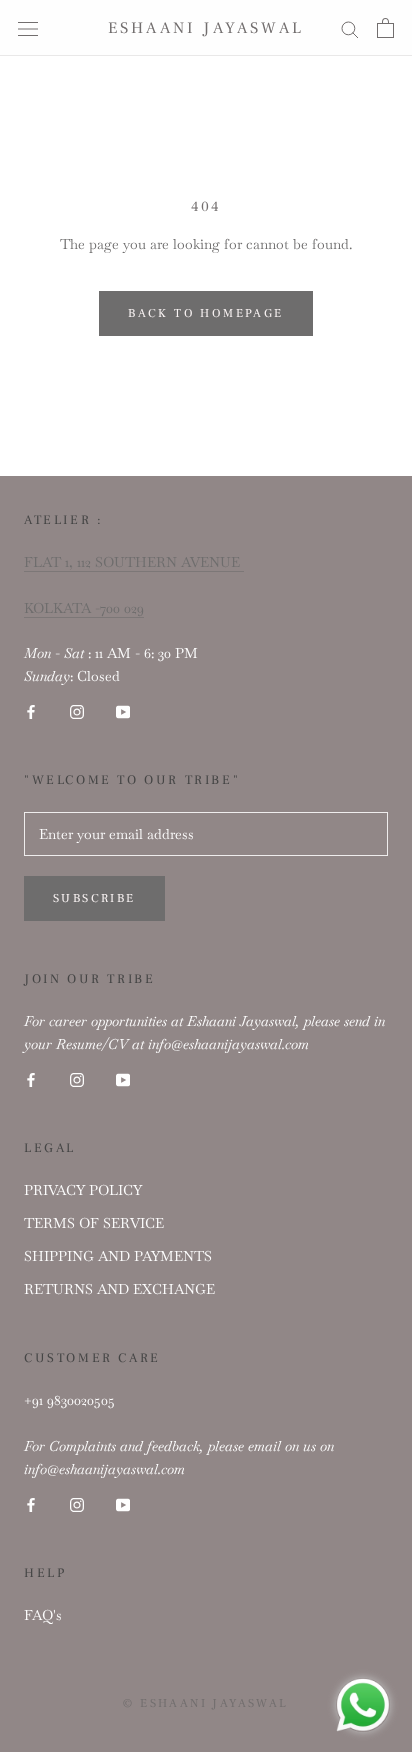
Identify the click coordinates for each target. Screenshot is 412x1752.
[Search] (350, 27)
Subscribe (94, 898)
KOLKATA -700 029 (84, 608)
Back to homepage (205, 313)
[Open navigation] (28, 28)
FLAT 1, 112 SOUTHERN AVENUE (134, 562)
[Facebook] (31, 710)
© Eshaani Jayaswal (205, 1703)
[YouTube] (123, 710)
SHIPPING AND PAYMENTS (118, 1256)
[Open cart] (385, 28)
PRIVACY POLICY (83, 1190)
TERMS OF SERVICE (94, 1223)
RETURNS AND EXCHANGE (119, 1289)
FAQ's (43, 1615)
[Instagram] (77, 710)
